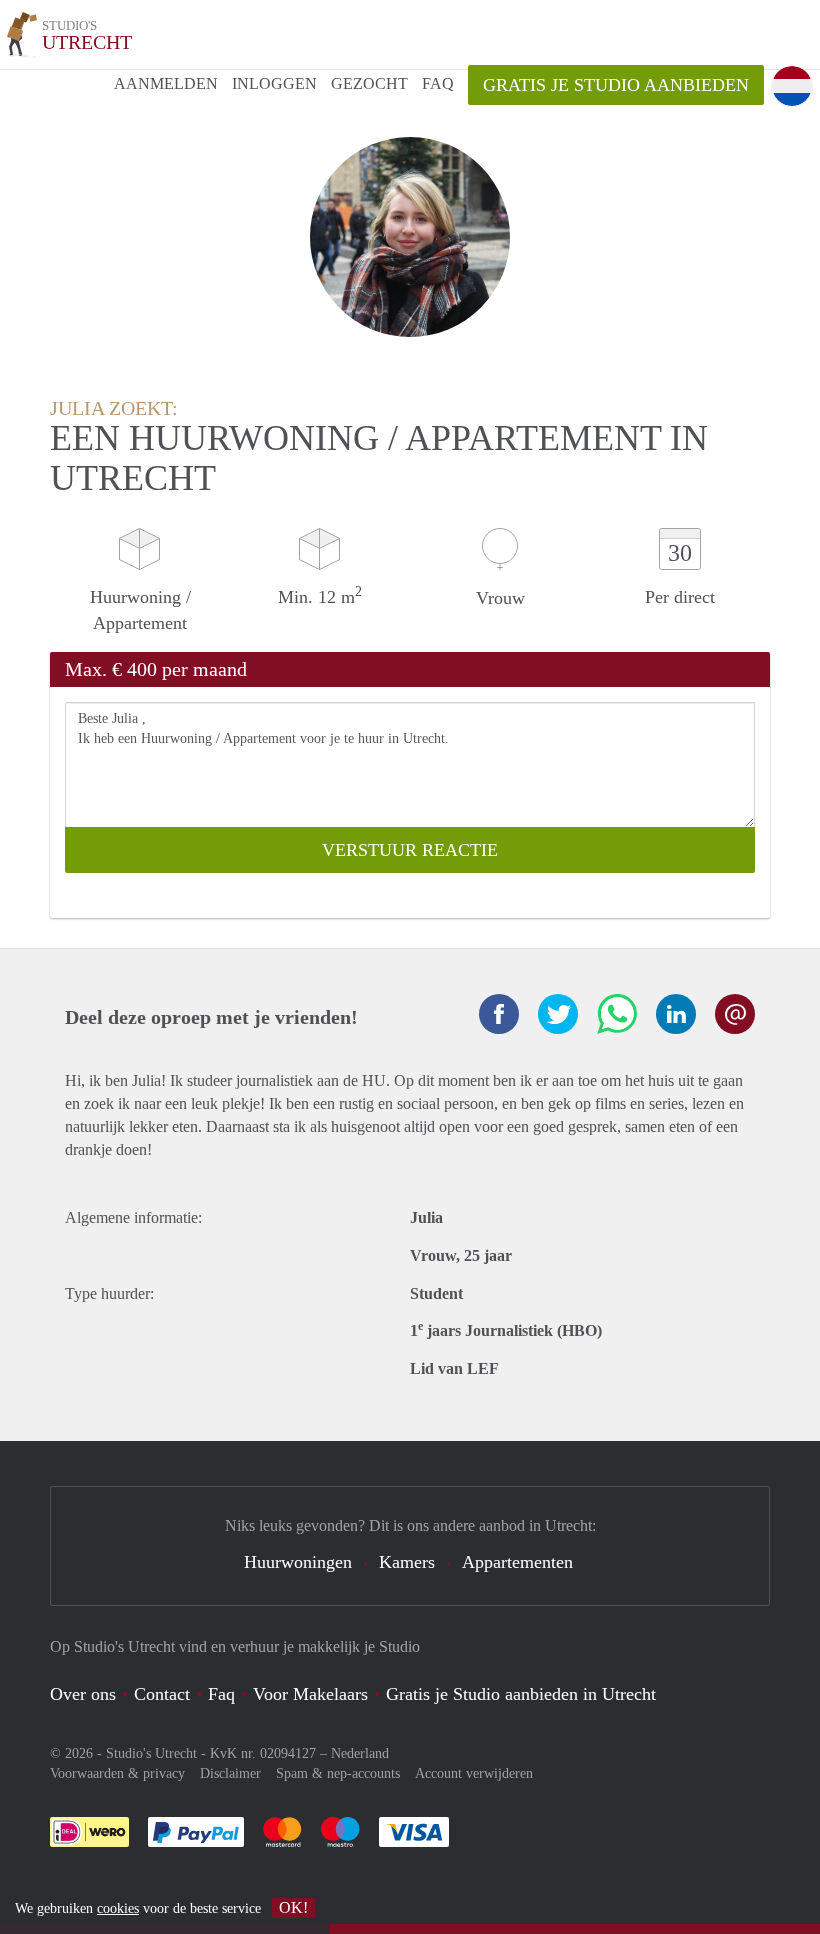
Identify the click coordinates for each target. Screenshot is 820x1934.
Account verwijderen (474, 1773)
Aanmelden (166, 83)
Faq (221, 1694)
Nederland (360, 1753)
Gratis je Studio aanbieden (616, 85)
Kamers (407, 1562)
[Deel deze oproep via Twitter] (558, 1014)
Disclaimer (230, 1773)
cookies (118, 1908)
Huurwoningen (298, 1562)
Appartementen (517, 1562)
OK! (293, 1907)
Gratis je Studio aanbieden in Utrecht (521, 1694)
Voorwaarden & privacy (117, 1773)
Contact (162, 1694)
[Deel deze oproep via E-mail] (735, 1014)
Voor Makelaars (310, 1694)
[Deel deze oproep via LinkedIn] (676, 1014)
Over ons (83, 1694)
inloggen (274, 83)
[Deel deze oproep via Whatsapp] (617, 1014)
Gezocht (369, 83)
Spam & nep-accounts (338, 1773)
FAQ (438, 83)
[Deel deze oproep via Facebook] (499, 1014)
